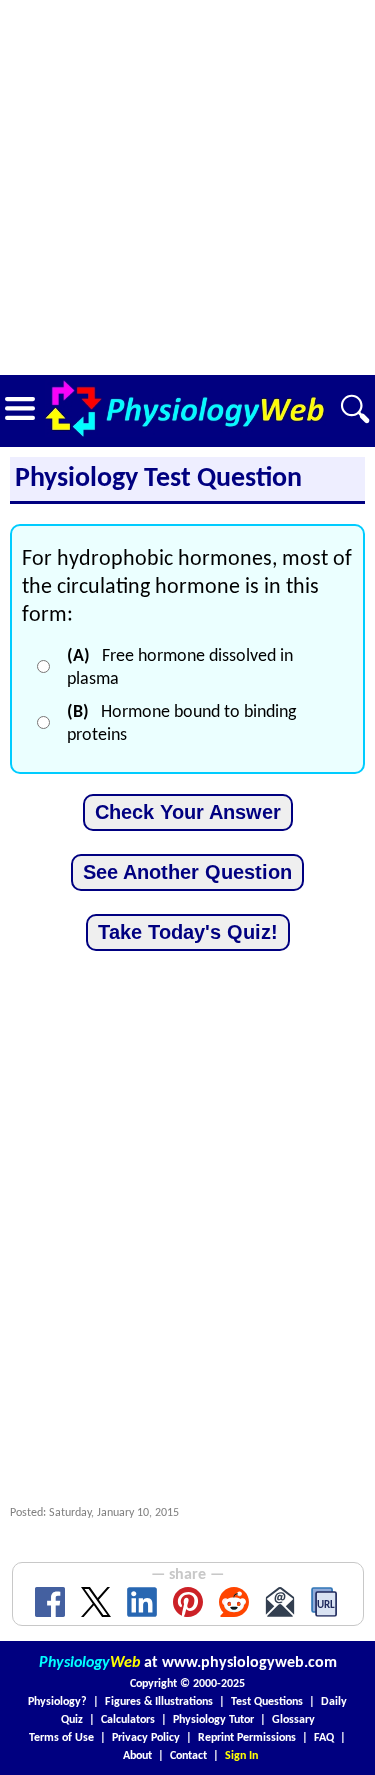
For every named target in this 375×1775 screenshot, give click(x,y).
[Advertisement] (187, 187)
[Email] (280, 1602)
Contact (188, 1756)
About (137, 1756)
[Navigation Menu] (20, 408)
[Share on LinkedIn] (142, 1602)
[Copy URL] (326, 1602)
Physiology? (57, 1702)
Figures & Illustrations (159, 1702)
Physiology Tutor (213, 1720)
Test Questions (267, 1702)
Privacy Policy (146, 1738)
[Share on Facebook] (50, 1602)
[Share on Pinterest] (188, 1602)
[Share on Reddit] (234, 1602)
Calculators (128, 1720)
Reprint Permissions (247, 1738)
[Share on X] (96, 1602)
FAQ (324, 1738)
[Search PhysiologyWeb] (355, 409)
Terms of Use (61, 1738)
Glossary (293, 1720)
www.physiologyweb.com (249, 1663)
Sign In (241, 1756)
